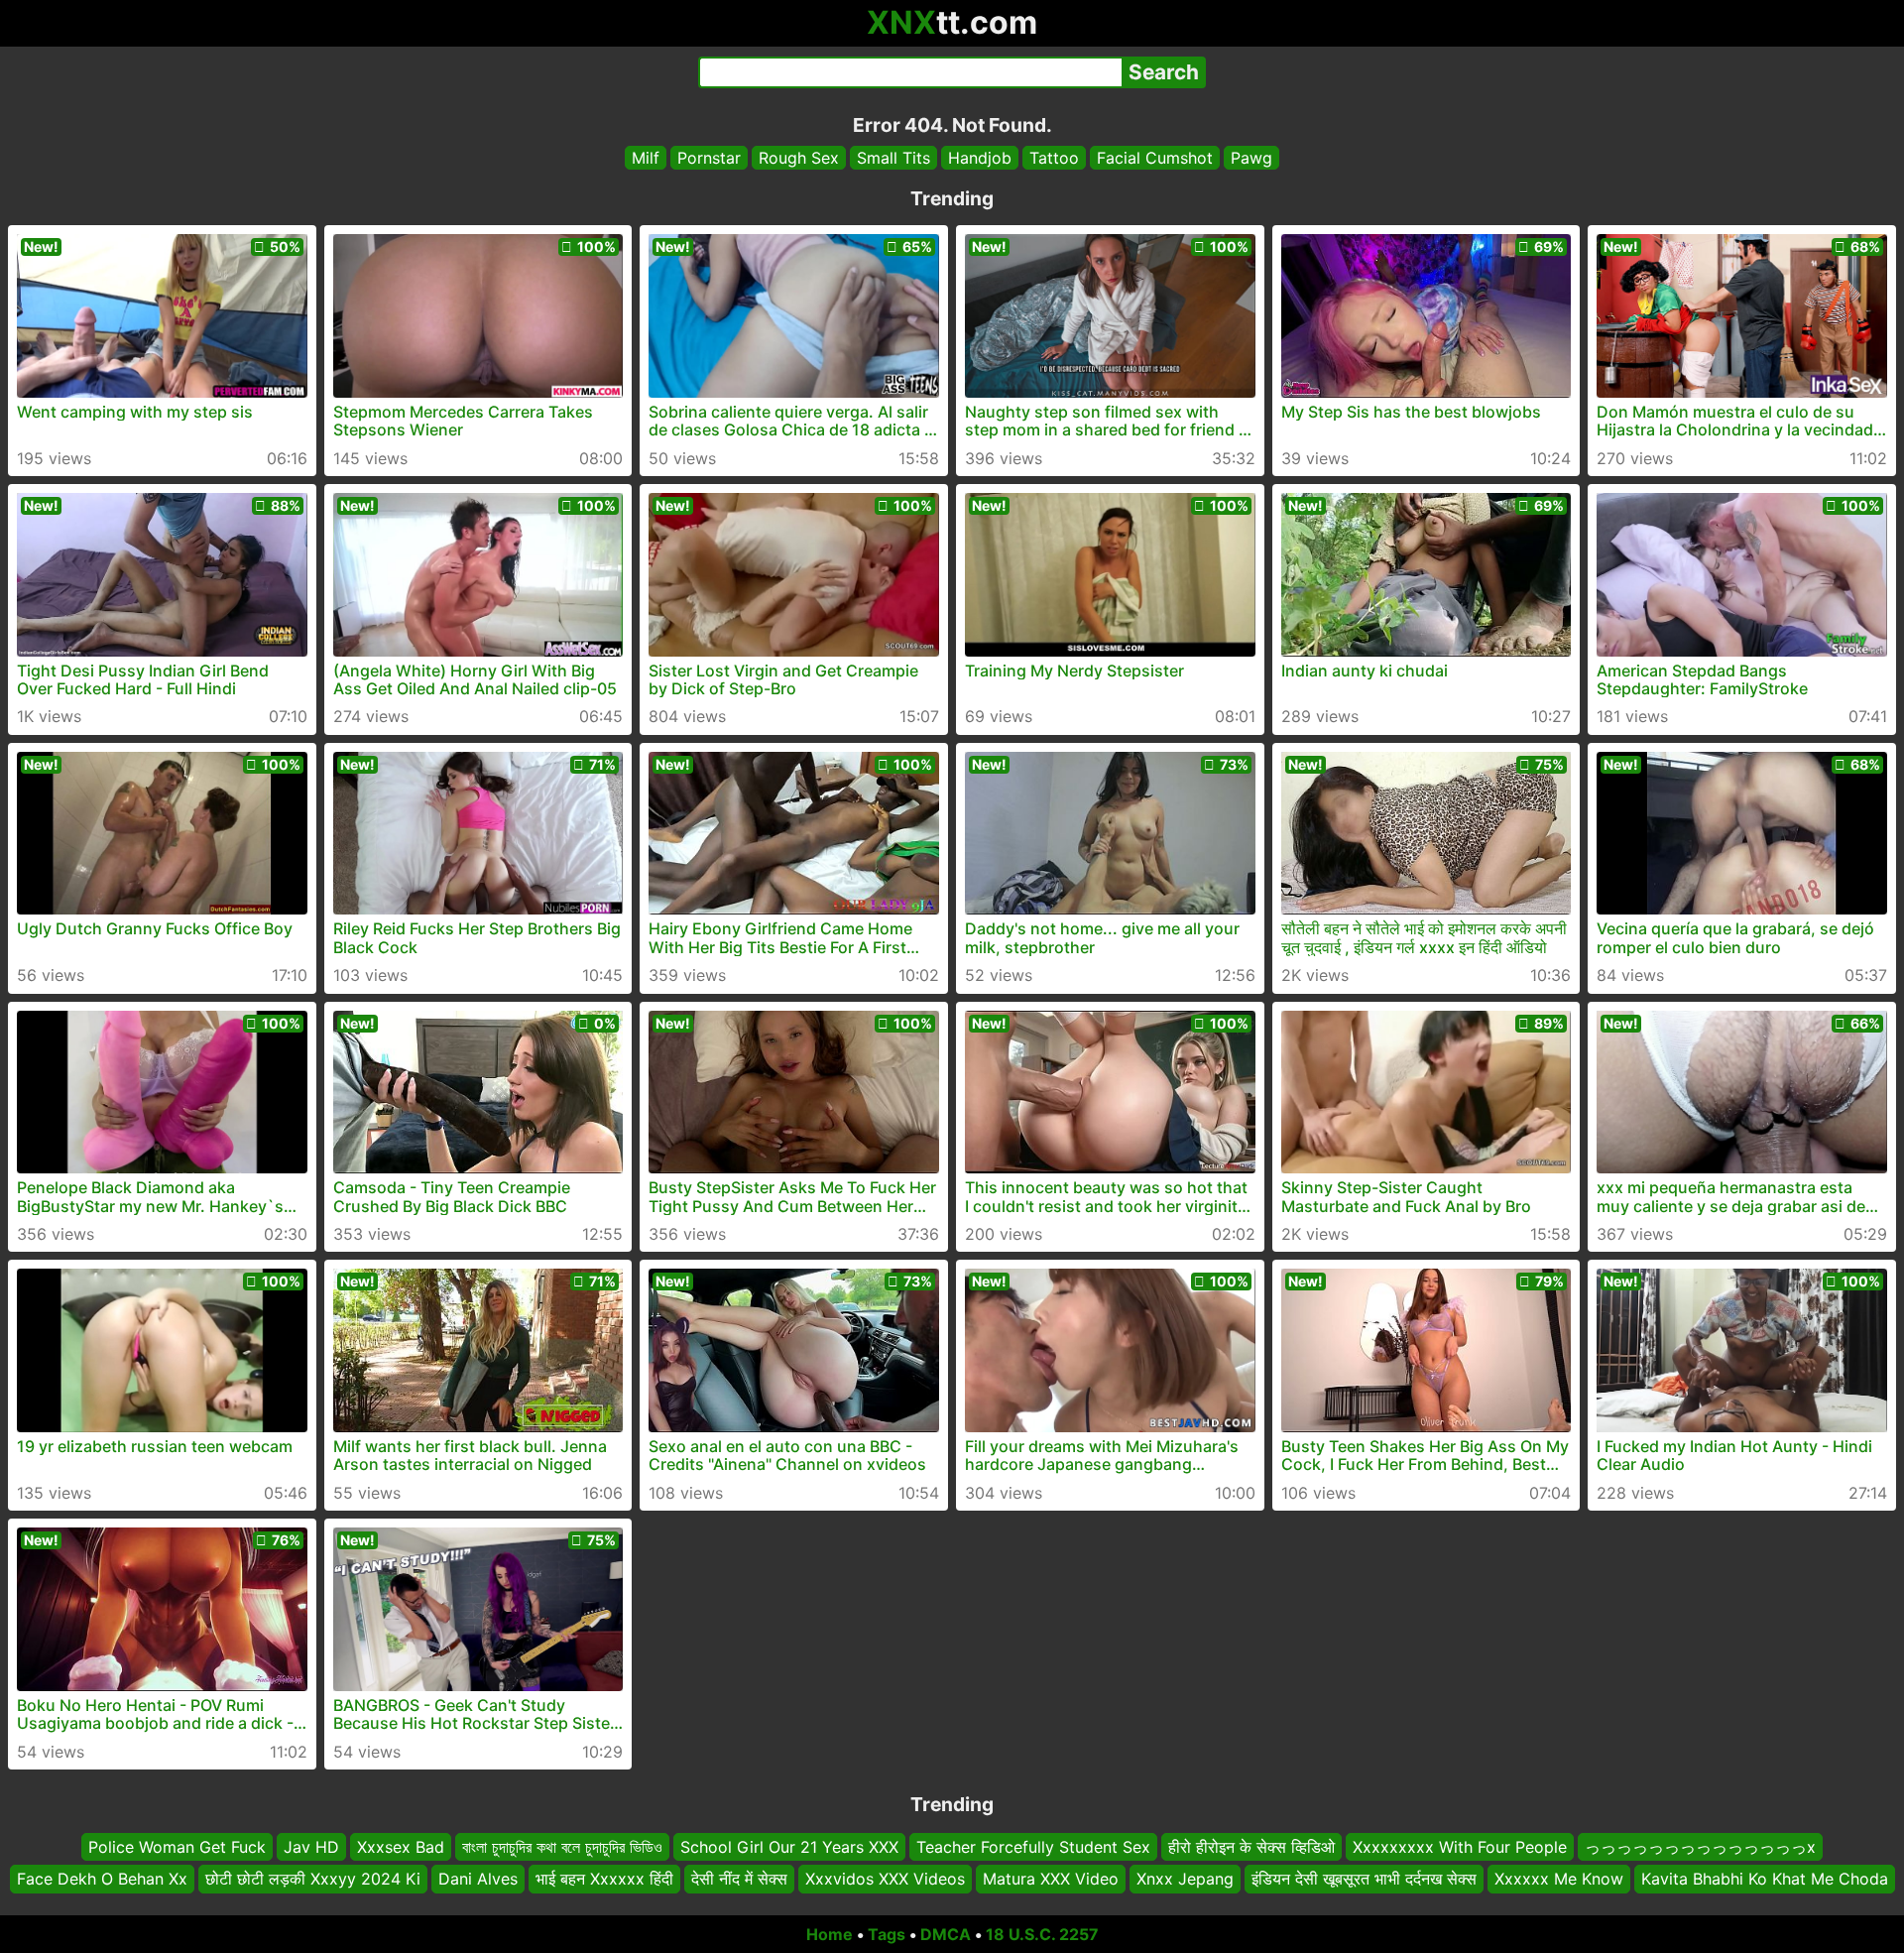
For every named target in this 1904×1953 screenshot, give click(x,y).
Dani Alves (478, 1879)
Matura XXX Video (1051, 1879)
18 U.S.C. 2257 (1042, 1934)
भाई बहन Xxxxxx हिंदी (604, 1879)
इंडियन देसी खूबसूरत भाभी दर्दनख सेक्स (1364, 1879)
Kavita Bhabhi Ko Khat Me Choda (1765, 1879)
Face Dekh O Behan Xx (102, 1879)
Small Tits (893, 158)
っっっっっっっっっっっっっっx (1700, 1847)
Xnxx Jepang (1185, 1879)
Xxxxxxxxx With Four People (1460, 1847)
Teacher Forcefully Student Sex (1033, 1847)
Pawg (1251, 158)
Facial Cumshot (1155, 158)
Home (830, 1934)
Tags (887, 1934)
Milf (646, 158)
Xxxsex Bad (401, 1847)
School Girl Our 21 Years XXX (789, 1847)
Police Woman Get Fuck (177, 1847)
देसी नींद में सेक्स (739, 1879)
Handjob (980, 158)
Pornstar (709, 158)
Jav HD (311, 1847)
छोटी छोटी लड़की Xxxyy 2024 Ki (313, 1879)
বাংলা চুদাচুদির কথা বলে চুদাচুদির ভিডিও (562, 1847)
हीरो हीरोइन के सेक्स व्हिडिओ (1251, 1847)
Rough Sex (799, 158)
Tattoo (1054, 158)
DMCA (946, 1934)
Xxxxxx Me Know (1559, 1879)
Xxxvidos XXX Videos (885, 1879)
